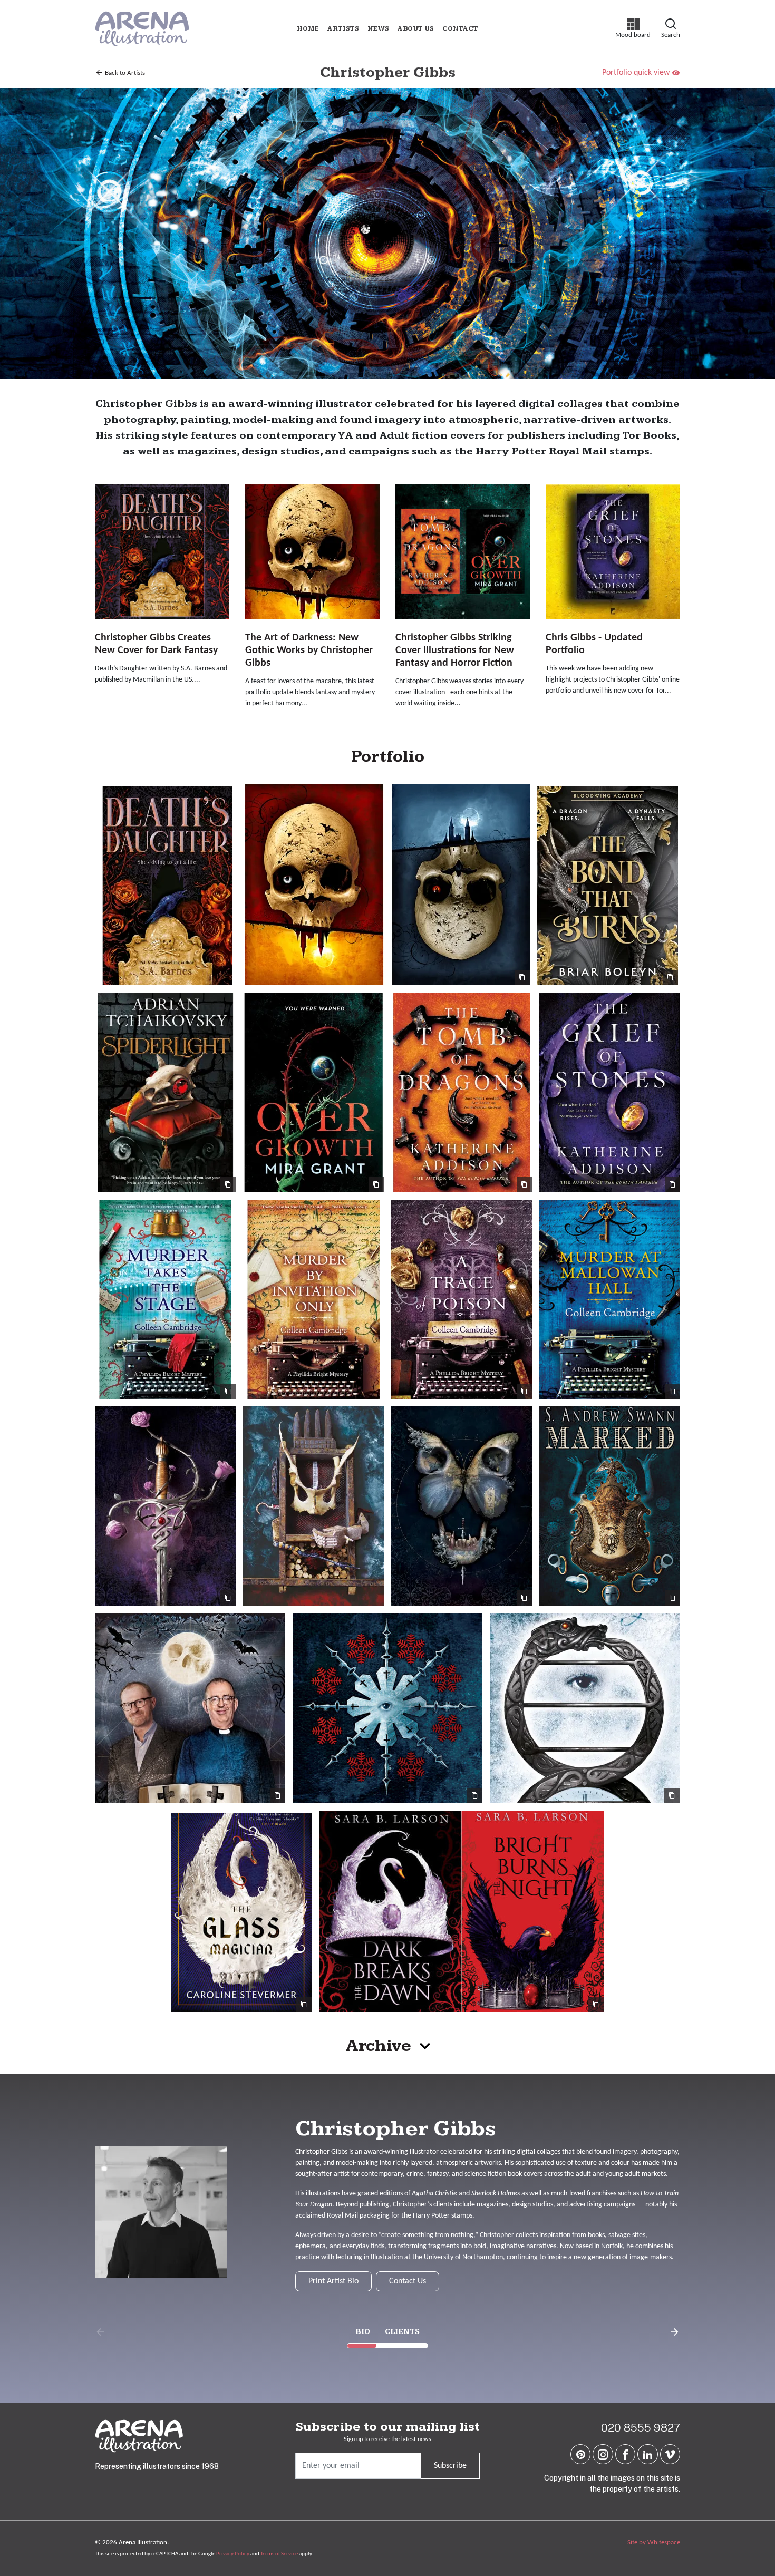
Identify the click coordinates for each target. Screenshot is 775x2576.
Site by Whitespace (654, 2543)
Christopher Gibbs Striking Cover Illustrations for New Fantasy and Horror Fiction (455, 650)
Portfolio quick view (636, 73)
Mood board (633, 28)
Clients (402, 2332)
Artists (343, 29)
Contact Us (408, 2281)
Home (308, 29)
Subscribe (450, 2466)
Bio (363, 2332)
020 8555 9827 (641, 2428)
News (378, 29)
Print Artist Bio (333, 2281)
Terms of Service (279, 2554)
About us (416, 29)
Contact (460, 29)
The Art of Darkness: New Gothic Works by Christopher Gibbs (309, 650)
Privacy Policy (233, 2554)
